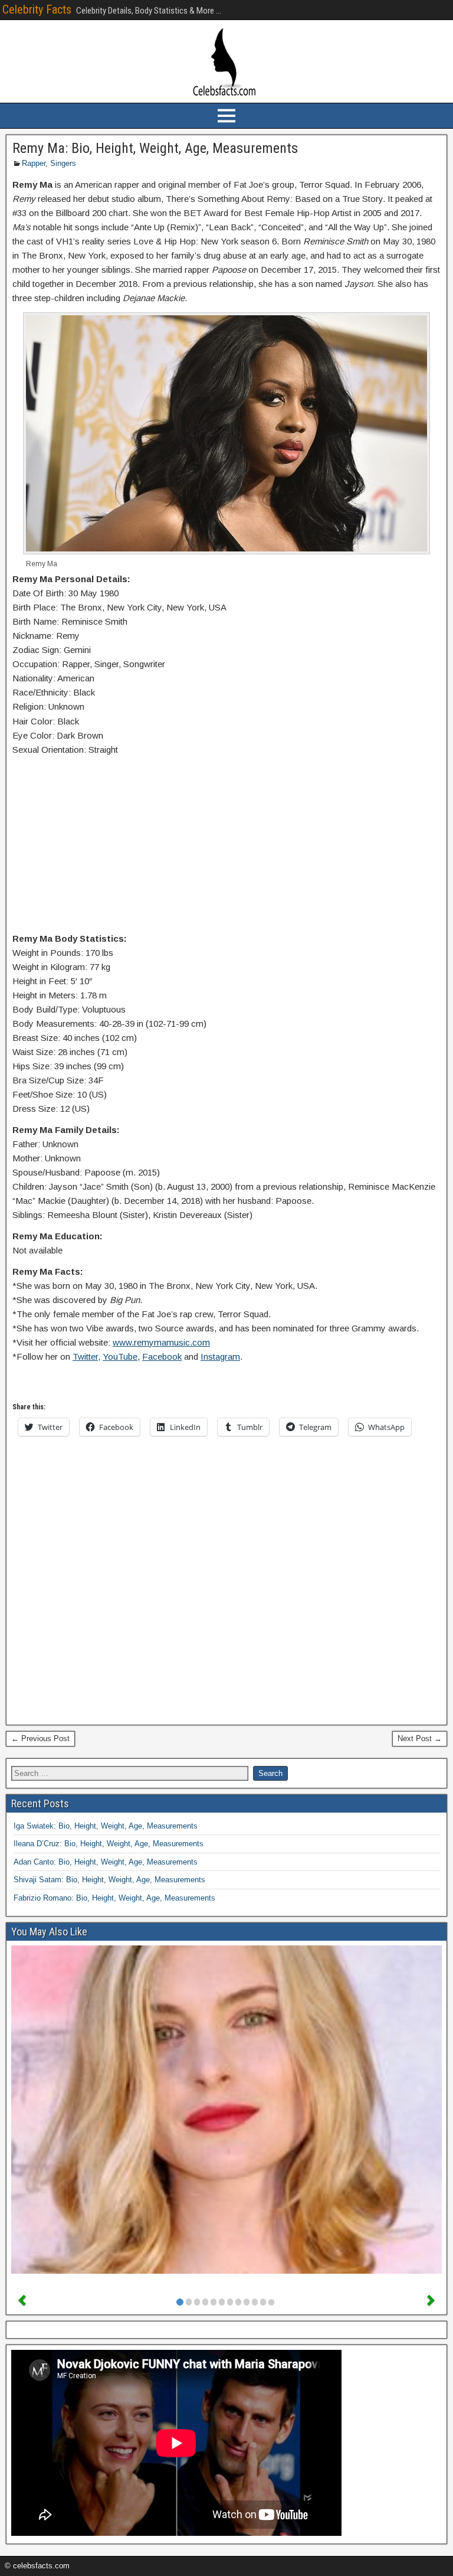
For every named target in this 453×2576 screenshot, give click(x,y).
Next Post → (420, 1738)
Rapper (34, 163)
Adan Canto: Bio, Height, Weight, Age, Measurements (106, 1862)
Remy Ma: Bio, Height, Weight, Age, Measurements (155, 148)
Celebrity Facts (37, 9)
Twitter (85, 1356)
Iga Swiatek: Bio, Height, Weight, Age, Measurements (106, 1826)
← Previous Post (40, 1738)
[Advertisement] (226, 847)
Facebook (162, 1356)
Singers (63, 163)
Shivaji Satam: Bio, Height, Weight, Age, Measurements (109, 1880)
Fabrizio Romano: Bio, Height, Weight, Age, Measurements (114, 1898)
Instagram (220, 1356)
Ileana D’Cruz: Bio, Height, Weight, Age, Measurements (109, 1844)
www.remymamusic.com (161, 1342)
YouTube (120, 1356)
